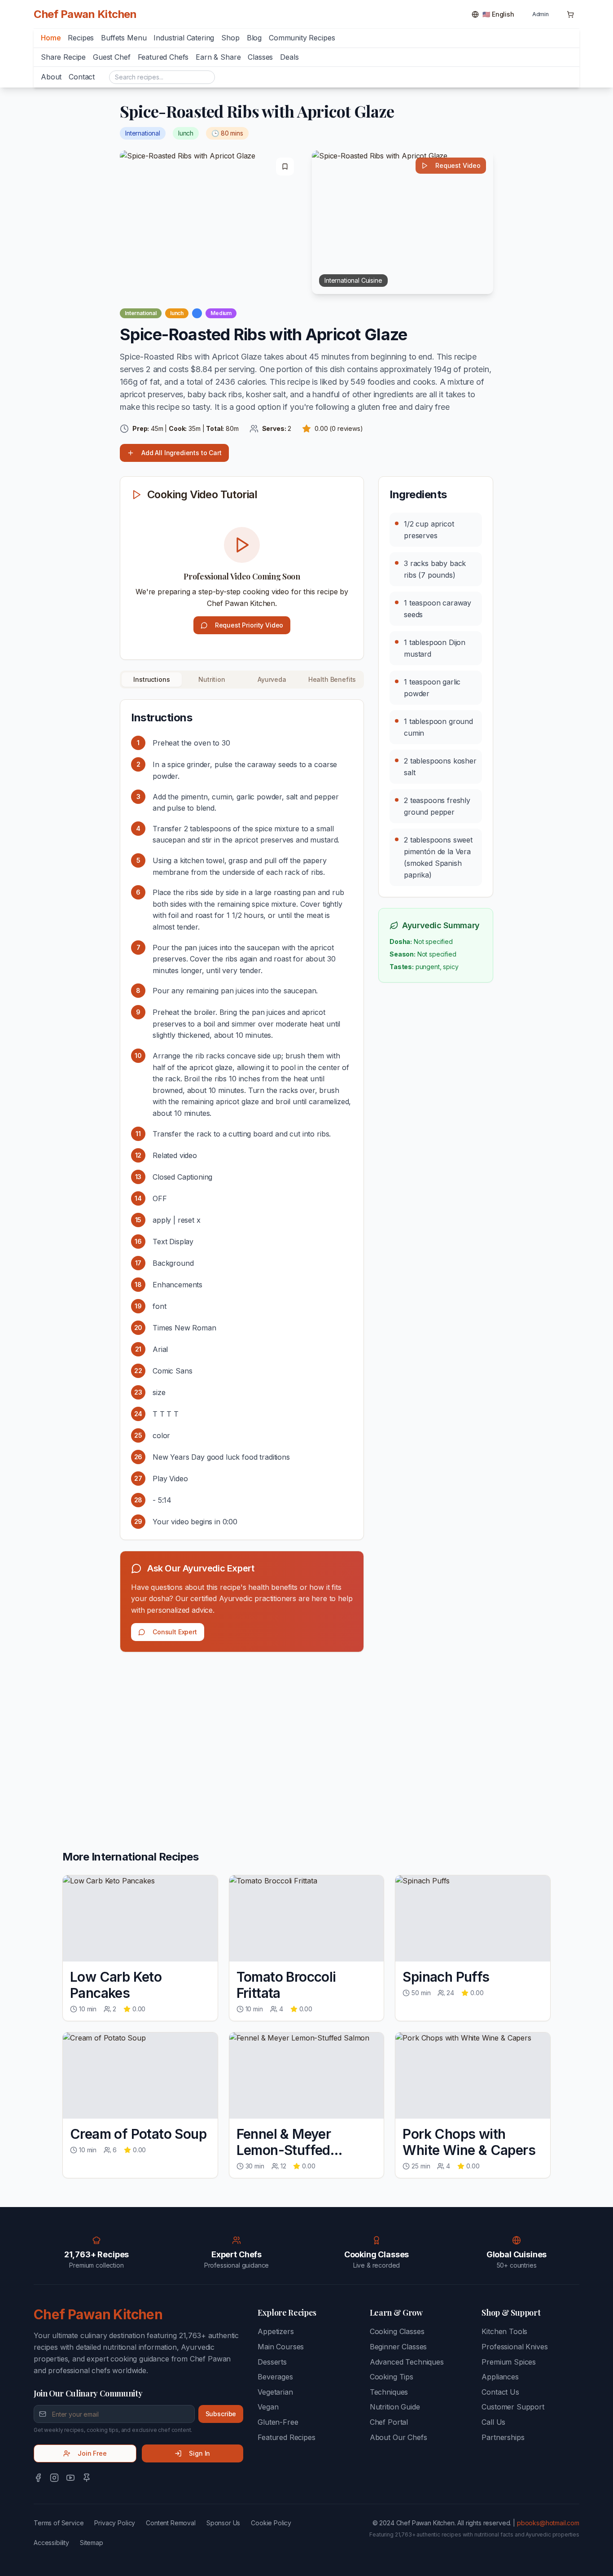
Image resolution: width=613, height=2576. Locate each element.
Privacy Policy (115, 2523)
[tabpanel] (242, 1119)
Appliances (500, 2377)
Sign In (199, 2453)
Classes (260, 57)
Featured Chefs (163, 57)
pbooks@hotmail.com (548, 2523)
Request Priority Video (249, 625)
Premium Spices (509, 2362)
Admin (541, 14)
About (51, 77)
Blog (254, 38)
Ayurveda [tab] (272, 679)
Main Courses (281, 2347)
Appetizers (276, 2331)
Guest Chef (112, 57)
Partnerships (503, 2437)
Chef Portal (389, 2422)
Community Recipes (302, 38)
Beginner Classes (398, 2347)
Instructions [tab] (151, 679)
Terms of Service (59, 2523)
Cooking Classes (397, 2331)
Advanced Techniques (407, 2362)
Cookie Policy (271, 2523)
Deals (289, 57)
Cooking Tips (392, 2377)
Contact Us (500, 2392)
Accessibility (51, 2543)
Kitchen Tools (504, 2331)
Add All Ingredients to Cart (182, 453)
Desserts (272, 2362)
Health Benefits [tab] (332, 679)
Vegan (268, 2407)
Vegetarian (275, 2392)
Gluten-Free (278, 2422)
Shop (230, 38)
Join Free (92, 2453)
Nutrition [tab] (212, 679)
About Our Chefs (398, 2437)
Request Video (458, 165)
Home (51, 38)
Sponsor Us (223, 2523)
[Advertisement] (242, 1729)
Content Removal (171, 2523)
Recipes (81, 38)
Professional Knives (514, 2347)
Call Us (493, 2422)
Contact (82, 77)
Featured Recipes (286, 2437)
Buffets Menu (124, 38)
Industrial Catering (184, 38)
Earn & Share (218, 57)
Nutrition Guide (395, 2407)
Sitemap (92, 2543)
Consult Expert (175, 1632)
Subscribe (221, 2414)
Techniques (389, 2392)
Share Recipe (63, 57)
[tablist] (242, 680)
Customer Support (513, 2407)
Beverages (275, 2377)
